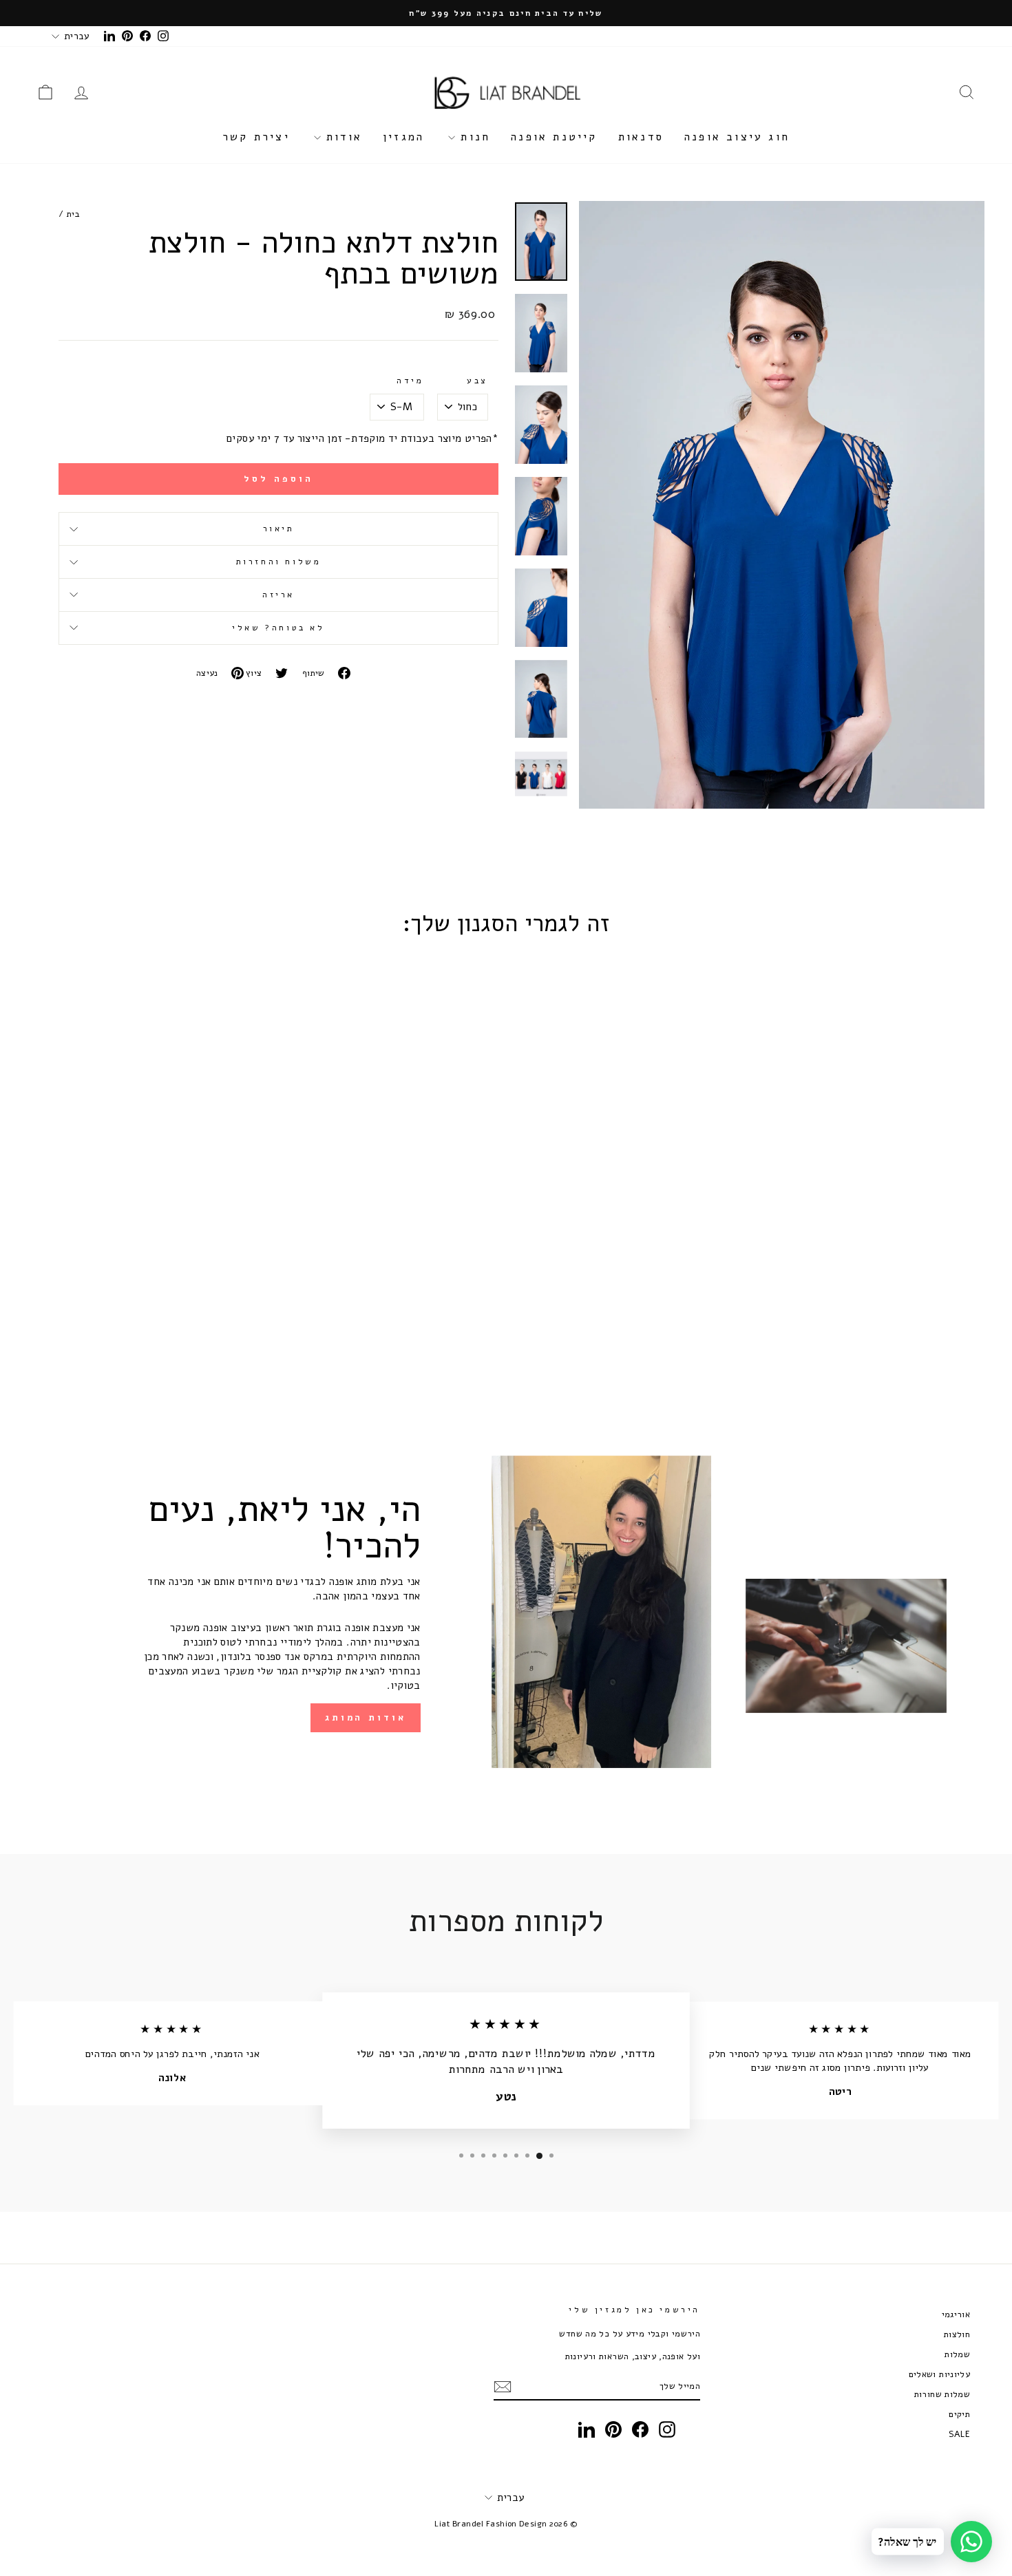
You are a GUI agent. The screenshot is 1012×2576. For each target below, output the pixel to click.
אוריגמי (956, 2314)
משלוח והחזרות (279, 562)
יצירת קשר (256, 137)
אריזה (278, 595)
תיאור (279, 529)
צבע (477, 381)
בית (73, 214)
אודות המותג (366, 1718)
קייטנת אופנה (554, 137)
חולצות (957, 2334)
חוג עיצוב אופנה (737, 137)
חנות (473, 137)
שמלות (957, 2354)
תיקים (959, 2414)
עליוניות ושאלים (940, 2374)
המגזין (403, 137)
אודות (341, 137)
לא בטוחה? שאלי (278, 628)
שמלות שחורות (942, 2394)
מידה (410, 381)
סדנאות (641, 137)
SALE (960, 2434)
